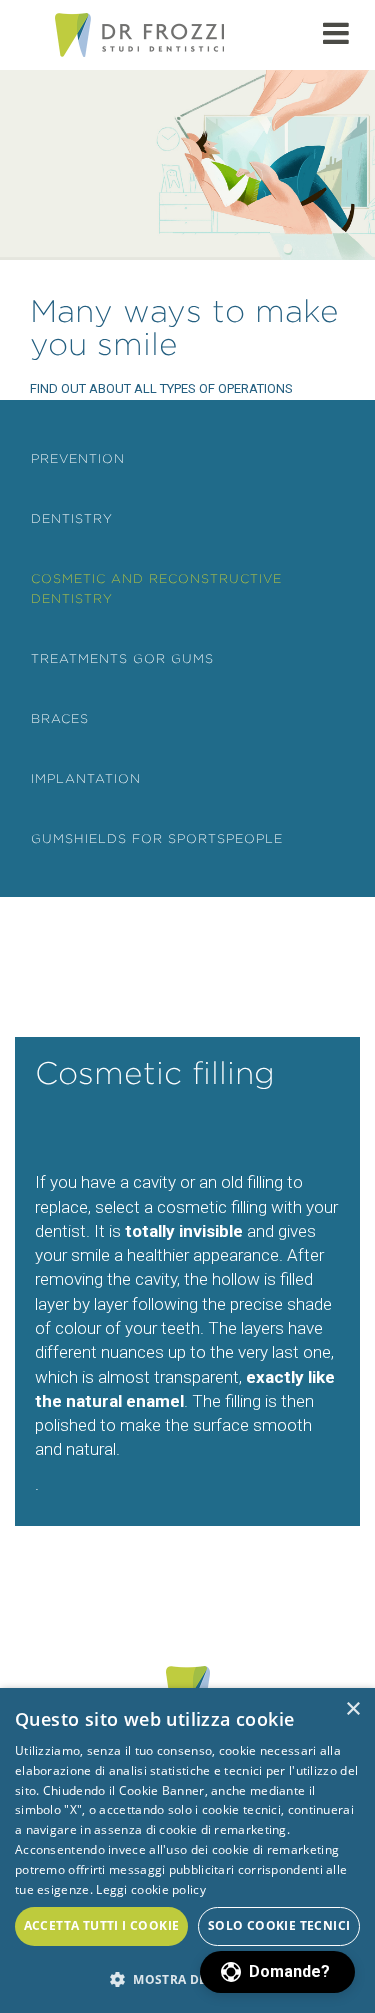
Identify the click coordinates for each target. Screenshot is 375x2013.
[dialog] (187, 1850)
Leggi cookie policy (151, 1889)
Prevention (78, 458)
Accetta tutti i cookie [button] (102, 1925)
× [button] (352, 1709)
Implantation (86, 778)
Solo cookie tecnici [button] (279, 1925)
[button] (277, 1972)
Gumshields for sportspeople (157, 838)
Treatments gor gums (122, 658)
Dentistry (72, 518)
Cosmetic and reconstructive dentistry (156, 588)
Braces (60, 718)
